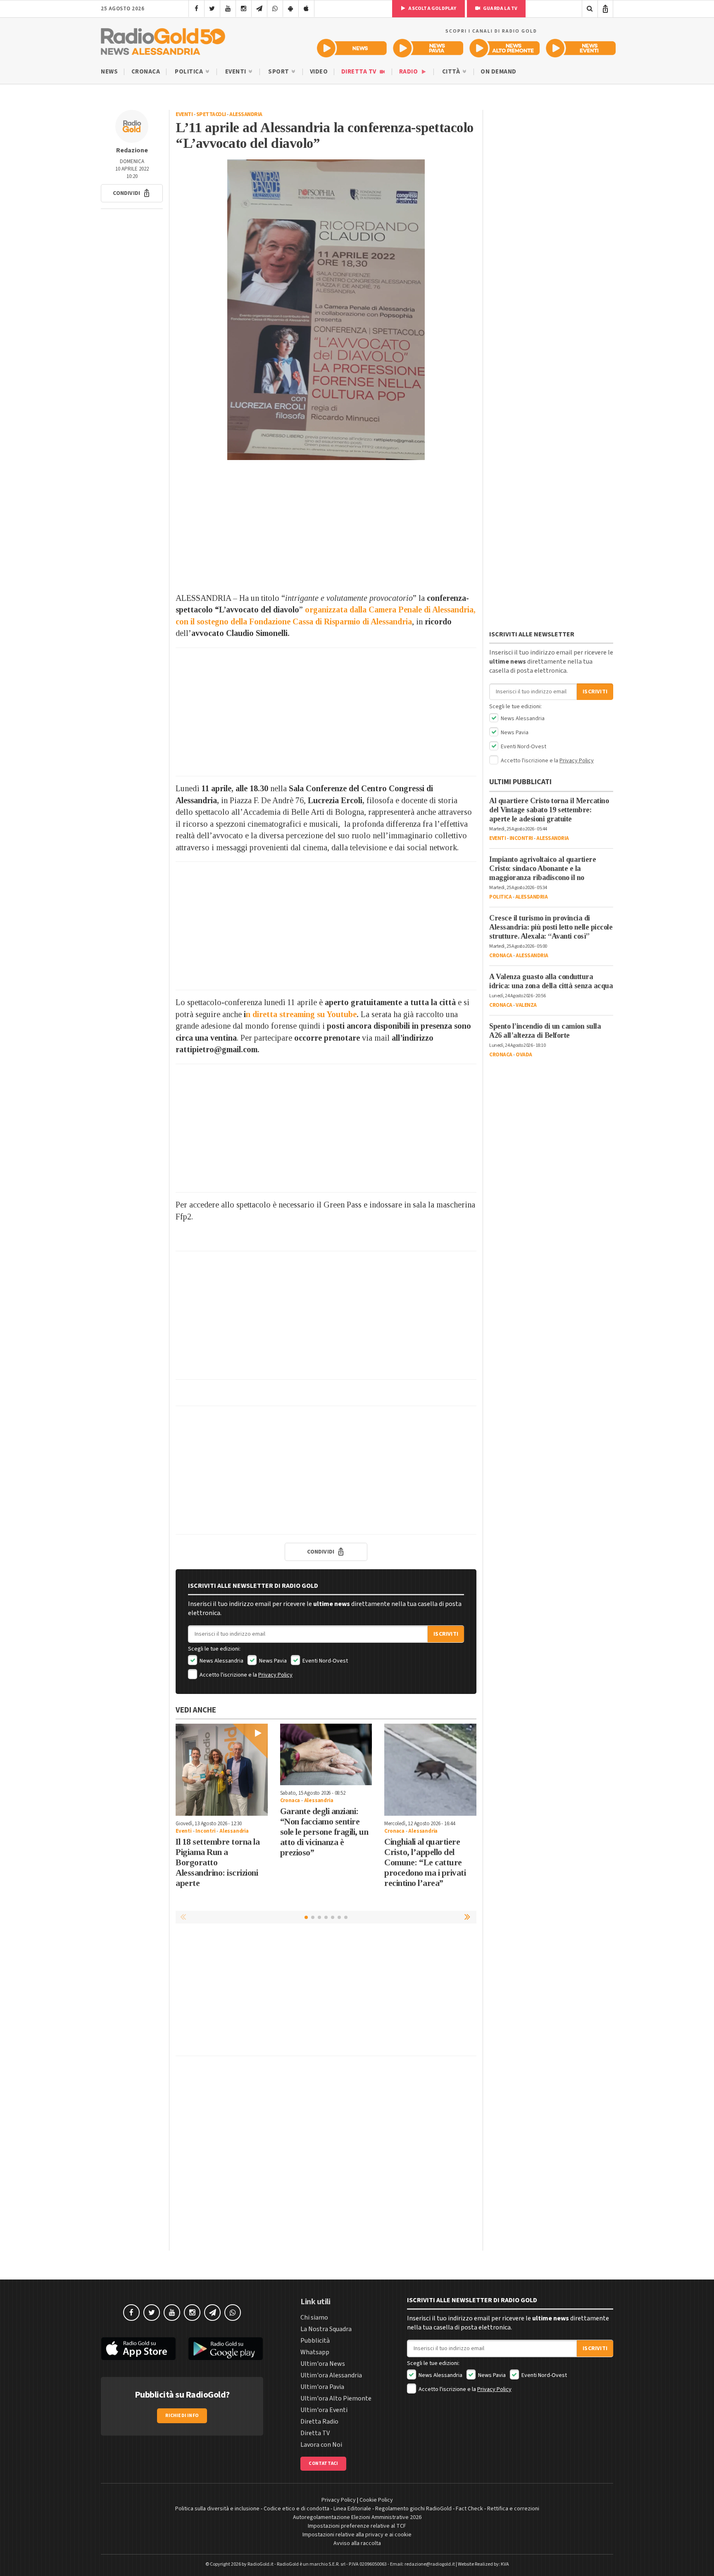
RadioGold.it (261, 2564)
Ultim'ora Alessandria (331, 2375)
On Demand (499, 72)
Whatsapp (315, 2352)
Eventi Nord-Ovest (325, 1661)
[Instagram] (244, 9)
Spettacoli (211, 114)
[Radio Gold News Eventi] (581, 48)
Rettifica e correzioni (513, 2509)
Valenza (526, 1005)
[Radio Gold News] (352, 48)
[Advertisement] (326, 526)
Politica (190, 72)
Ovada (524, 1055)
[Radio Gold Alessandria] (163, 40)
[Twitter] (212, 9)
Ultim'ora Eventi (324, 2410)
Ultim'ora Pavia (322, 2387)
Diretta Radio (319, 2422)
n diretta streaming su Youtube (301, 1014)
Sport (279, 72)
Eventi (237, 72)
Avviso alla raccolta (357, 2543)
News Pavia (272, 1661)
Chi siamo (314, 2317)
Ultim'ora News (323, 2364)
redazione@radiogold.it (430, 2564)
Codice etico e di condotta (296, 2509)
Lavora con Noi (321, 2445)
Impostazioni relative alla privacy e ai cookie (357, 2535)
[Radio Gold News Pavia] (428, 48)
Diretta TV (360, 72)
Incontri (205, 1831)
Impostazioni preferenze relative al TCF (357, 2526)
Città (452, 72)
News (109, 72)
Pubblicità (315, 2341)
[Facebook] (196, 9)
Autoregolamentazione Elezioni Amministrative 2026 (357, 2517)
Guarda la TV (500, 8)
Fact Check (469, 2509)
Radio (409, 72)
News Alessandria (221, 1661)
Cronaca (146, 72)
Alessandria (246, 114)
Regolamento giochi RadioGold (413, 2509)
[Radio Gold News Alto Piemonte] (505, 48)
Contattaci (323, 2463)
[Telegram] (259, 9)
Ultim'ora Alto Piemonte (336, 2398)
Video (319, 72)
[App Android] (291, 9)
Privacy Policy (275, 1675)
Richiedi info (182, 2416)
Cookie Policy (376, 2500)
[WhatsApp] (275, 9)
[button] (132, 193)
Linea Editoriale (352, 2509)
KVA (505, 2564)
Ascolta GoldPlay (432, 8)
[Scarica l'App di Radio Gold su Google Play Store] (226, 2349)
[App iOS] (306, 9)
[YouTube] (228, 9)
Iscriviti (446, 1634)
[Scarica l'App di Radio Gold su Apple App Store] (138, 2349)
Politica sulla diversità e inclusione (217, 2509)
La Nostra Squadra (326, 2329)
